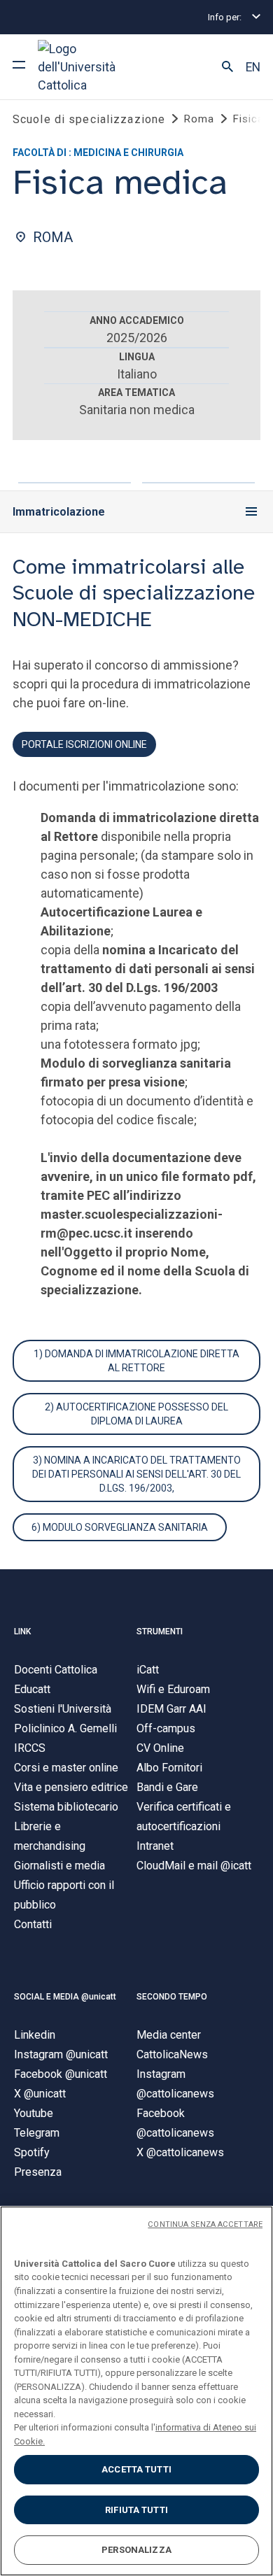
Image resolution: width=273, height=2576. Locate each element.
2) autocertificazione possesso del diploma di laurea (136, 1414)
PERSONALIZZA (136, 2550)
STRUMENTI (160, 1632)
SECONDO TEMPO (172, 1997)
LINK (22, 1632)
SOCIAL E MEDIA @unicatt (65, 1997)
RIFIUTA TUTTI (136, 2510)
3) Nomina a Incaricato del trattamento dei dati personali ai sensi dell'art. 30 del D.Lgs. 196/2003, (136, 1474)
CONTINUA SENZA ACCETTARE (205, 2224)
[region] (136, 2391)
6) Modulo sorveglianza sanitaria (120, 1527)
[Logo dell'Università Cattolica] (90, 67)
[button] (227, 67)
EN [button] (253, 67)
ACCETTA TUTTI (136, 2469)
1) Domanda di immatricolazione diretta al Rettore (136, 1361)
